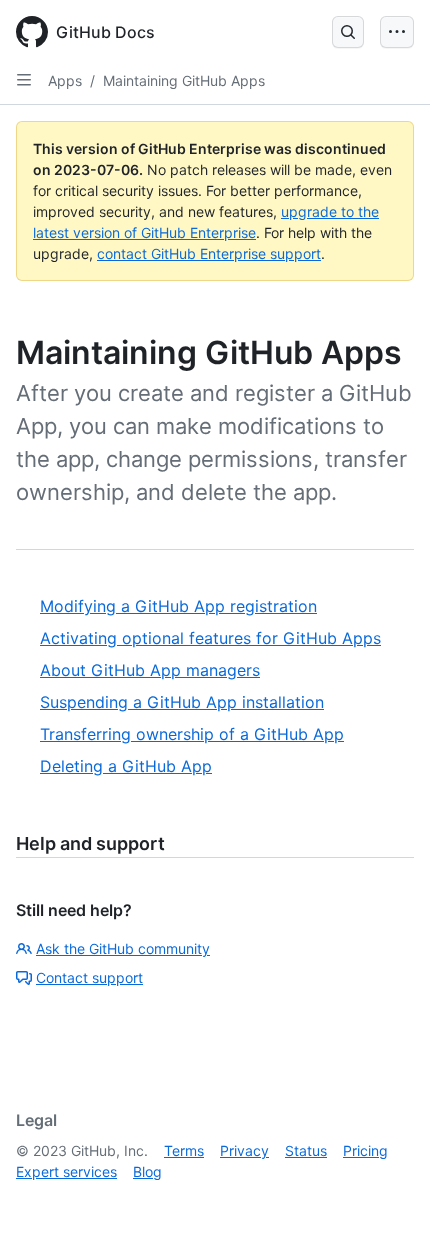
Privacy (244, 1150)
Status (306, 1150)
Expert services (66, 1171)
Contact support (89, 977)
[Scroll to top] (386, 1202)
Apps (65, 80)
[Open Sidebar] (24, 80)
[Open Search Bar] (348, 32)
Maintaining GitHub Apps (184, 80)
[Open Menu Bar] (397, 32)
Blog (147, 1171)
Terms (184, 1150)
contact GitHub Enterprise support (209, 253)
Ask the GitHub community (123, 948)
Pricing (365, 1150)
